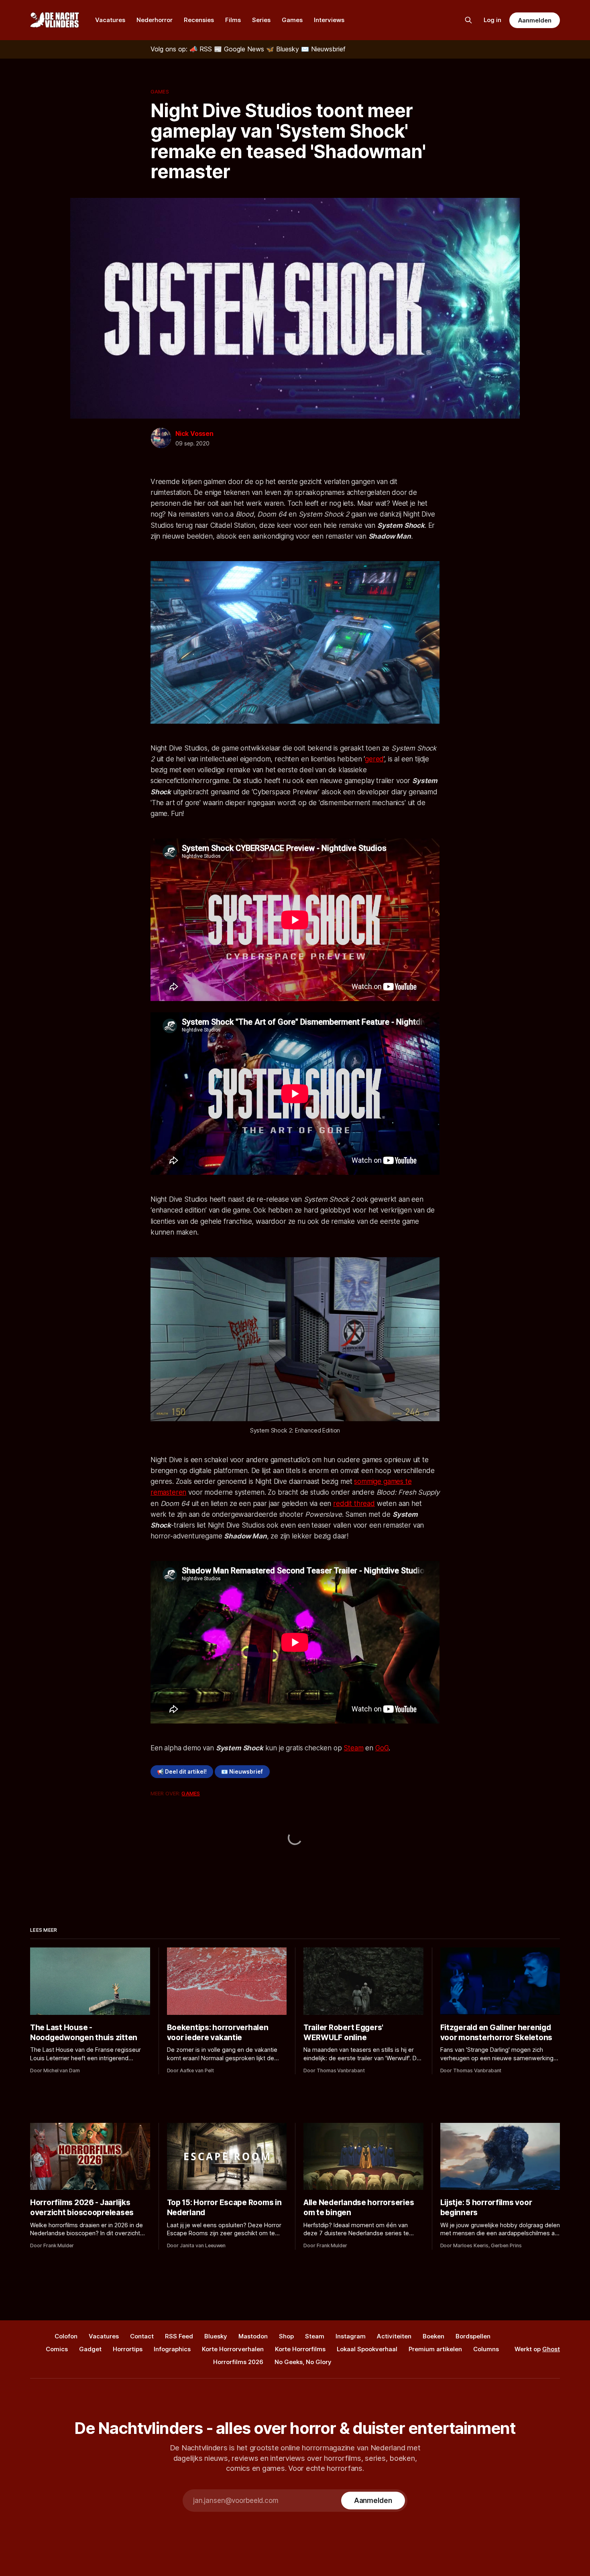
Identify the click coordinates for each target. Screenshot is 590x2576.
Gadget (90, 2349)
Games (292, 20)
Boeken (433, 2336)
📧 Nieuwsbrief (242, 1772)
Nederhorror (155, 20)
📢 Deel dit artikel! (182, 1772)
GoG (382, 1748)
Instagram (351, 2336)
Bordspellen (473, 2336)
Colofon (66, 2336)
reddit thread (354, 1504)
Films (233, 20)
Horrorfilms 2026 (238, 2362)
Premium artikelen (435, 2349)
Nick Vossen (194, 433)
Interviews (329, 20)
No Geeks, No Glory (303, 2362)
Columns (486, 2349)
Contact (142, 2336)
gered (374, 759)
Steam (353, 1748)
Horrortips (128, 2349)
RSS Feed (179, 2336)
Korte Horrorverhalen (233, 2349)
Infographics (172, 2349)
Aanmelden (535, 20)
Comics (57, 2349)
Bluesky (216, 2336)
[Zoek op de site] (468, 20)
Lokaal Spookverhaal (367, 2349)
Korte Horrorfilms (300, 2349)
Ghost (551, 2349)
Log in (492, 20)
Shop (286, 2336)
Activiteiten (394, 2336)
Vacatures (110, 20)
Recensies (199, 20)
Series (261, 20)
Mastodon (253, 2336)
